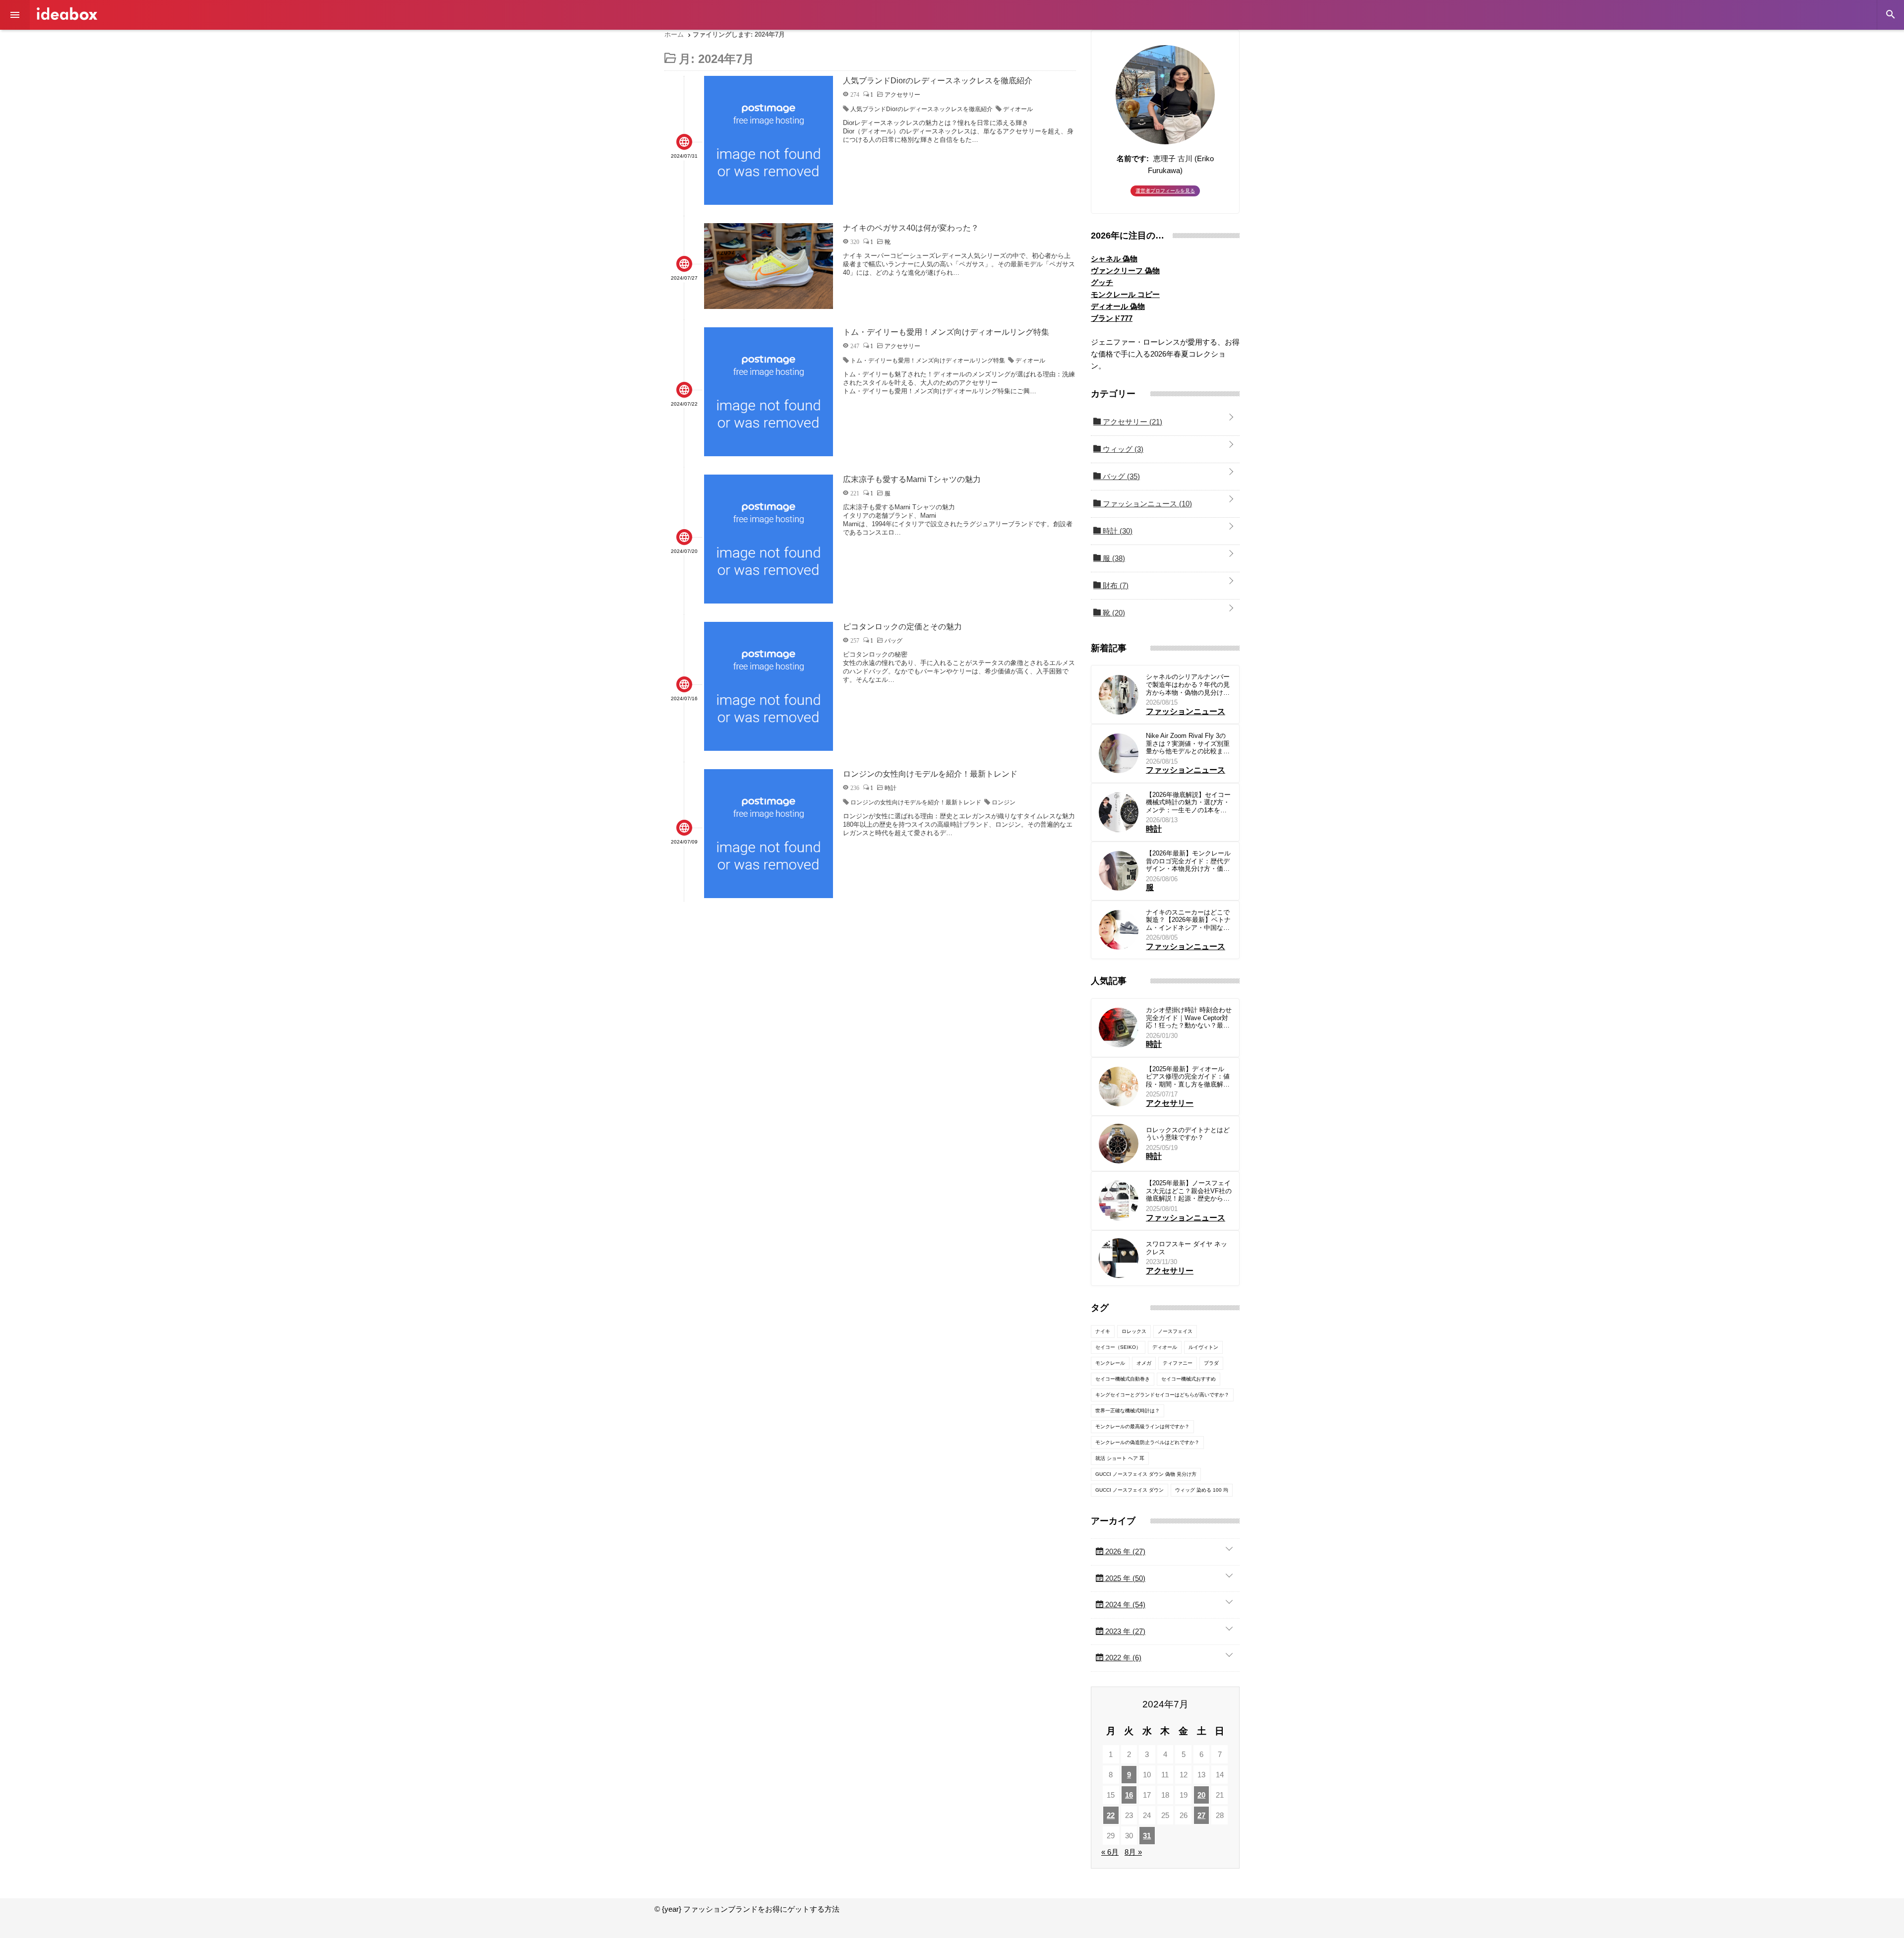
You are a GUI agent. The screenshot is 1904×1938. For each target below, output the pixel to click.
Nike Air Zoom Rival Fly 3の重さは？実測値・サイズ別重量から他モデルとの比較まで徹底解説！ (1188, 744)
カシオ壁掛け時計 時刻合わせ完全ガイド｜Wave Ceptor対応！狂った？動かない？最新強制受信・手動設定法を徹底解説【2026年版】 (1189, 1018)
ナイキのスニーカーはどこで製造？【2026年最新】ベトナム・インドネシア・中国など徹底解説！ (1188, 920)
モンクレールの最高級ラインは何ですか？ (1142, 1426)
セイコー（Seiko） (1118, 1347)
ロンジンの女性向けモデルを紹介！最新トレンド (916, 802)
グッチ (1102, 282)
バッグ (1120, 476)
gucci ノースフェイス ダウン (1130, 1490)
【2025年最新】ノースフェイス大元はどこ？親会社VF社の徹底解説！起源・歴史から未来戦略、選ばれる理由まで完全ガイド (1189, 1191)
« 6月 (1110, 1852)
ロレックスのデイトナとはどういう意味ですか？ (1188, 1134)
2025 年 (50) (1124, 1578)
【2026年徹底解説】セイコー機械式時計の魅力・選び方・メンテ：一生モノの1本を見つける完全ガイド (1188, 803)
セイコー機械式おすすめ (1189, 1379)
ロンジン (1004, 802)
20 (1201, 1795)
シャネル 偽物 (1114, 259)
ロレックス (1134, 1331)
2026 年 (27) (1124, 1551)
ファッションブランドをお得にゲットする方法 (67, 14)
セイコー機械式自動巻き (1123, 1379)
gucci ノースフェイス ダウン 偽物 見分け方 (1146, 1474)
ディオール (1018, 109)
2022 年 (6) (1122, 1658)
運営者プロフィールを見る (1165, 191)
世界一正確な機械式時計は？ (1128, 1411)
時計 (1117, 531)
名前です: (1133, 158)
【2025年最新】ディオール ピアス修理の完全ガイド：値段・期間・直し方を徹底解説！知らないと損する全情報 (1188, 1077)
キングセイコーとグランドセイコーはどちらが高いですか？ (1162, 1395)
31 (1147, 1836)
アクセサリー (1131, 422)
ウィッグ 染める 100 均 (1202, 1490)
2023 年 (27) (1124, 1631)
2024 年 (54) (1124, 1605)
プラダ (1211, 1363)
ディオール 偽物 (1118, 306)
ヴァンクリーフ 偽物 (1125, 271)
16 (1129, 1795)
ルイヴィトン (1203, 1347)
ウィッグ (1122, 449)
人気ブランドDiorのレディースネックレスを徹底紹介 (922, 109)
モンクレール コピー (1125, 294)
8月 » (1133, 1852)
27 (1201, 1815)
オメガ (1144, 1363)
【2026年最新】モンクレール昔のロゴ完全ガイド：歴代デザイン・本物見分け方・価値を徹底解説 (1188, 861)
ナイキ (1103, 1331)
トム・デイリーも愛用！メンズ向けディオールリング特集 (928, 361)
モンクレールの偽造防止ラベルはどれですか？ (1147, 1442)
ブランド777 (1112, 318)
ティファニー (1178, 1363)
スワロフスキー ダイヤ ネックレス (1187, 1248)
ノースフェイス (1175, 1331)
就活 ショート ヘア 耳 (1120, 1458)
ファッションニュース (1146, 504)
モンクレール (1110, 1363)
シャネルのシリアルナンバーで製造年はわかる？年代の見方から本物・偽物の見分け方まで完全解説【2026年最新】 (1188, 685)
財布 (1115, 585)
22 (1111, 1815)
